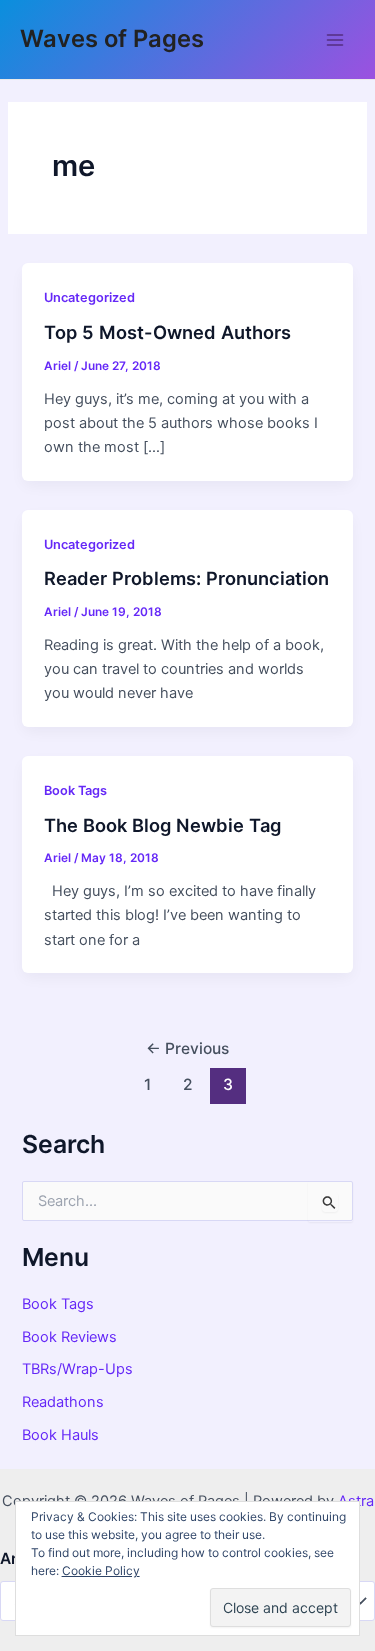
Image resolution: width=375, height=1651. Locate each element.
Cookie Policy (101, 1570)
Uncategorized (89, 297)
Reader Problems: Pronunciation (186, 578)
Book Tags (75, 790)
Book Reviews (69, 1337)
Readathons (63, 1402)
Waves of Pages (112, 38)
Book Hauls (60, 1435)
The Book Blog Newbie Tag (162, 825)
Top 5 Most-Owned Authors (167, 332)
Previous (187, 1048)
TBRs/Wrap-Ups (77, 1369)
